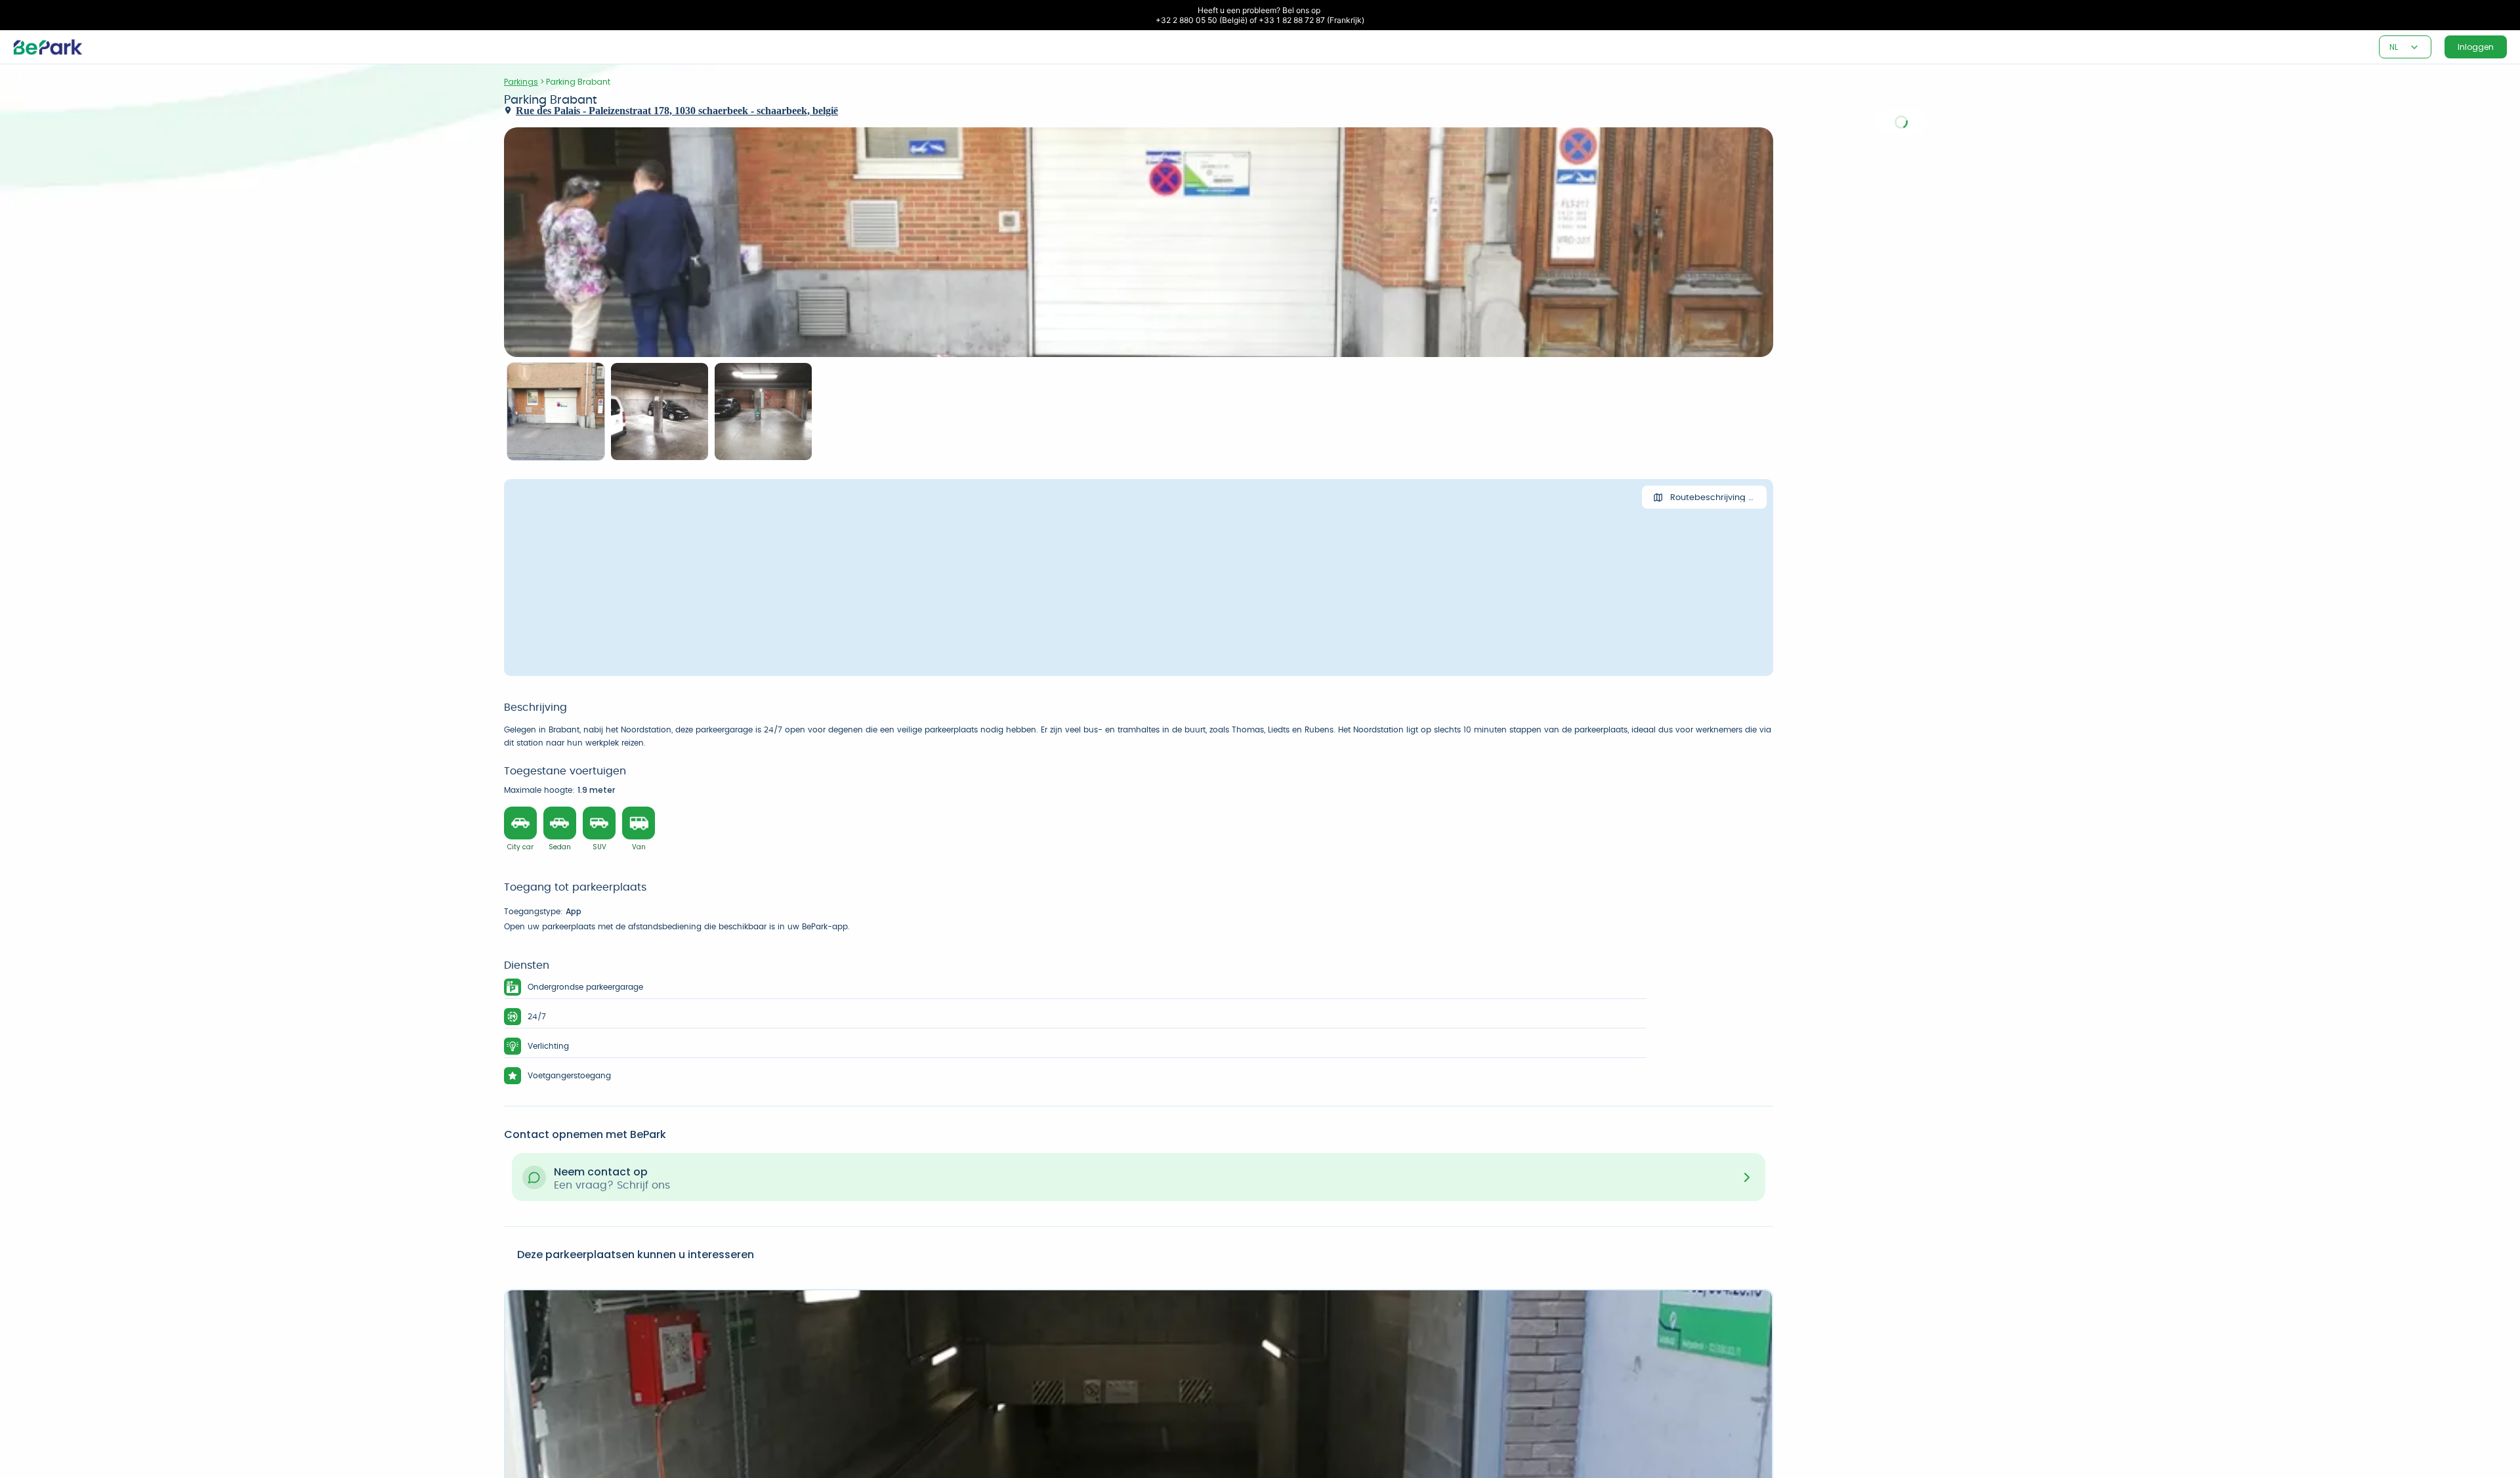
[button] (2414, 47)
